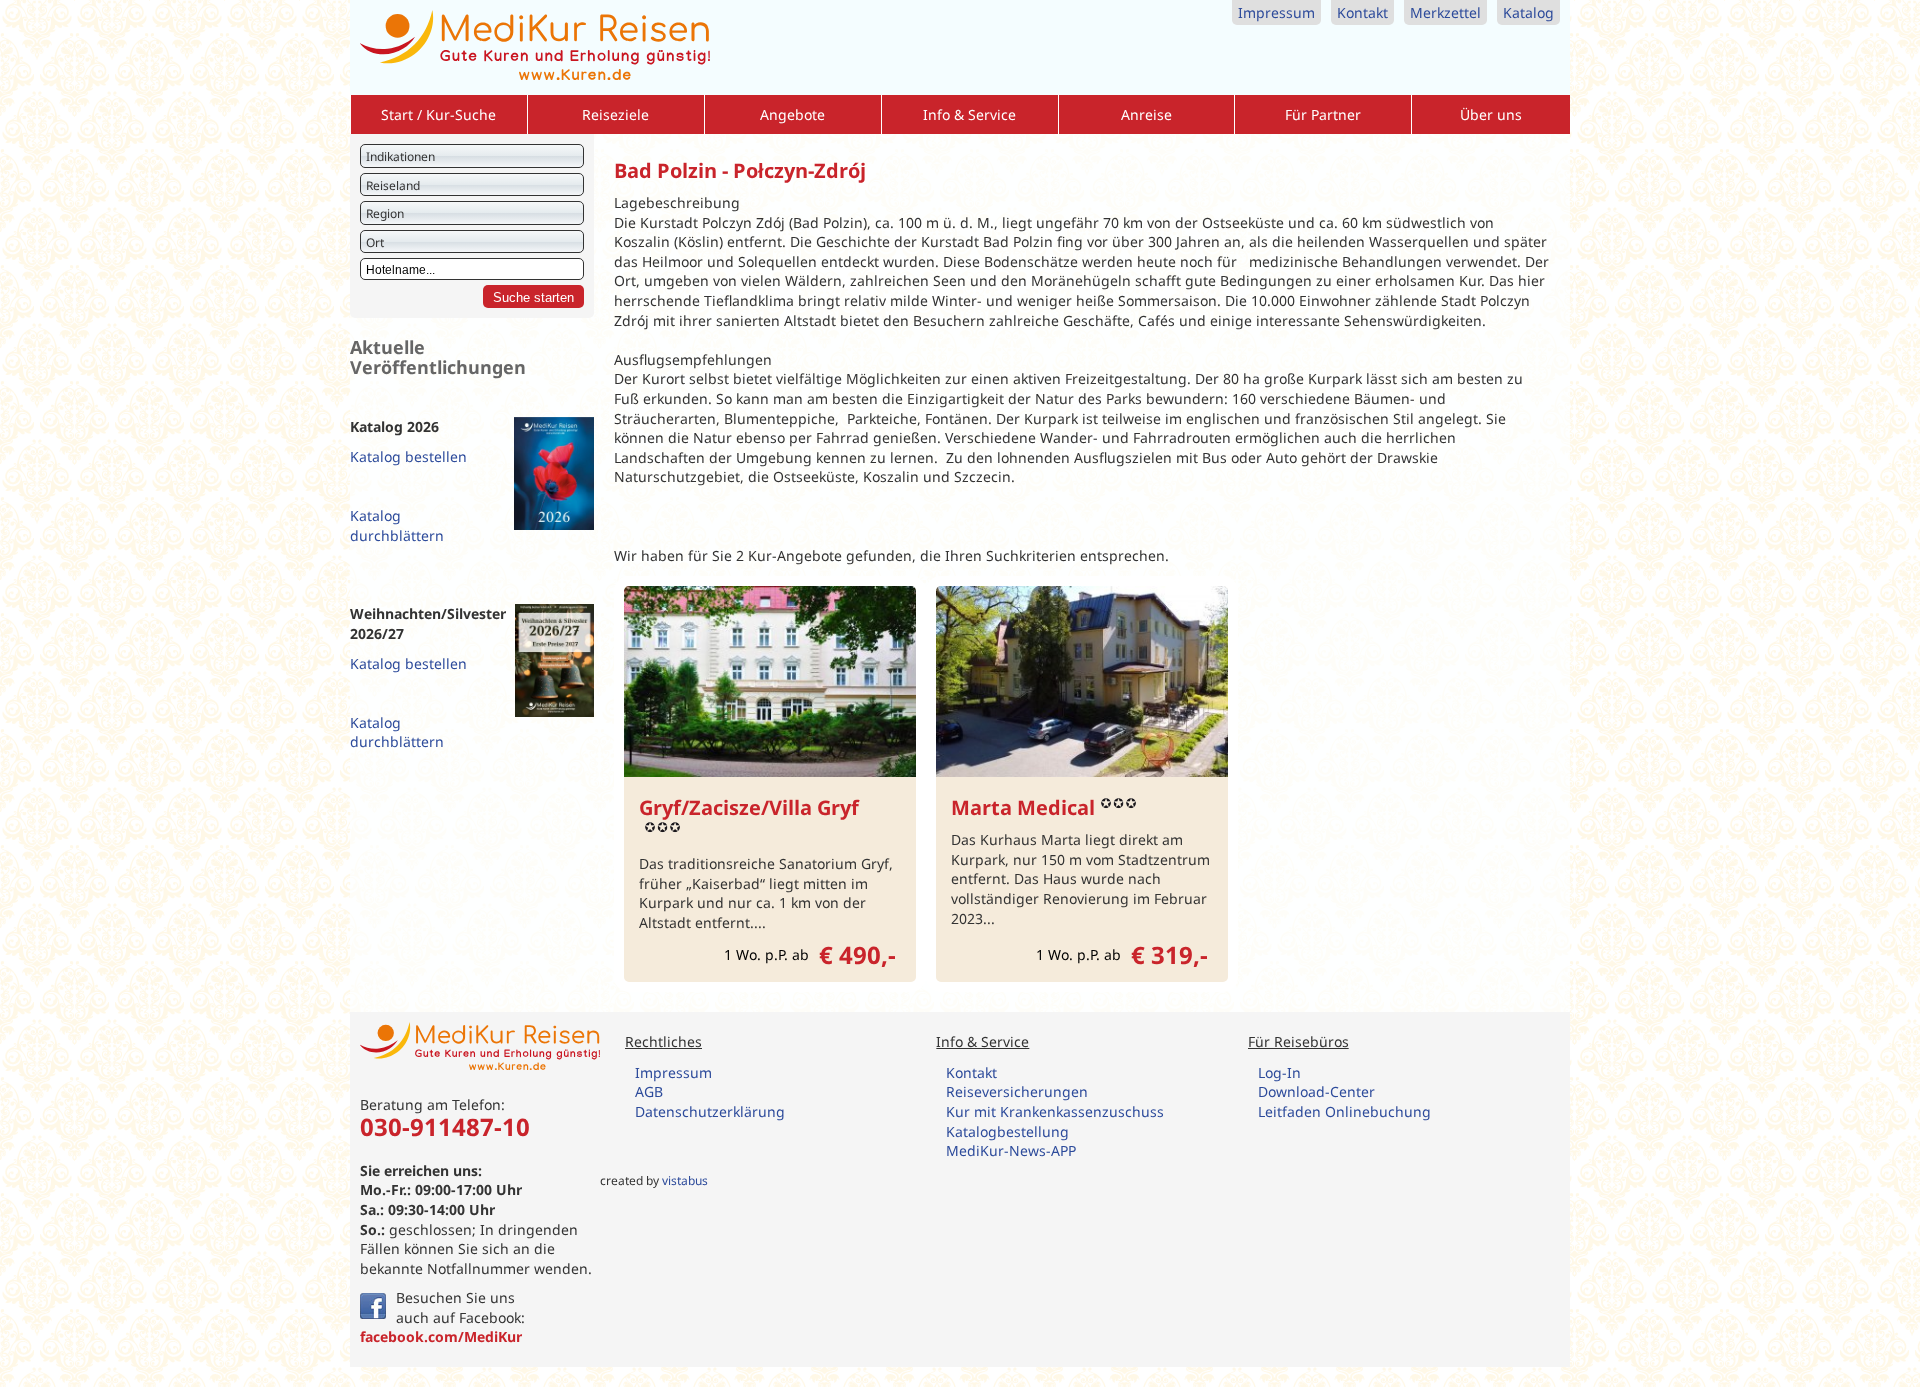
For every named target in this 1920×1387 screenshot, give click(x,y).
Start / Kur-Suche (438, 114)
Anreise (1146, 114)
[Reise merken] (899, 602)
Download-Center (1316, 1091)
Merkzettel (1445, 12)
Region (385, 213)
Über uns (1491, 114)
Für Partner (1323, 114)
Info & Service (969, 114)
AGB (649, 1091)
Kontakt (1362, 12)
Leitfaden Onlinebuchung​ (1344, 1111)
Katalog (1528, 12)
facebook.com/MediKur (441, 1336)
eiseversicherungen (1021, 1091)
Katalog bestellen (408, 456)
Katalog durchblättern (397, 525)
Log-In (1279, 1072)
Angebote (792, 114)
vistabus (685, 1180)
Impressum (1276, 12)
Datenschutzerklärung (710, 1111)
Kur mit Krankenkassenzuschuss (1055, 1111)
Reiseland (393, 185)
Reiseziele (615, 114)
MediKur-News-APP (1013, 1150)
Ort (375, 242)
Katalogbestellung (1009, 1131)
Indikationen (400, 156)
